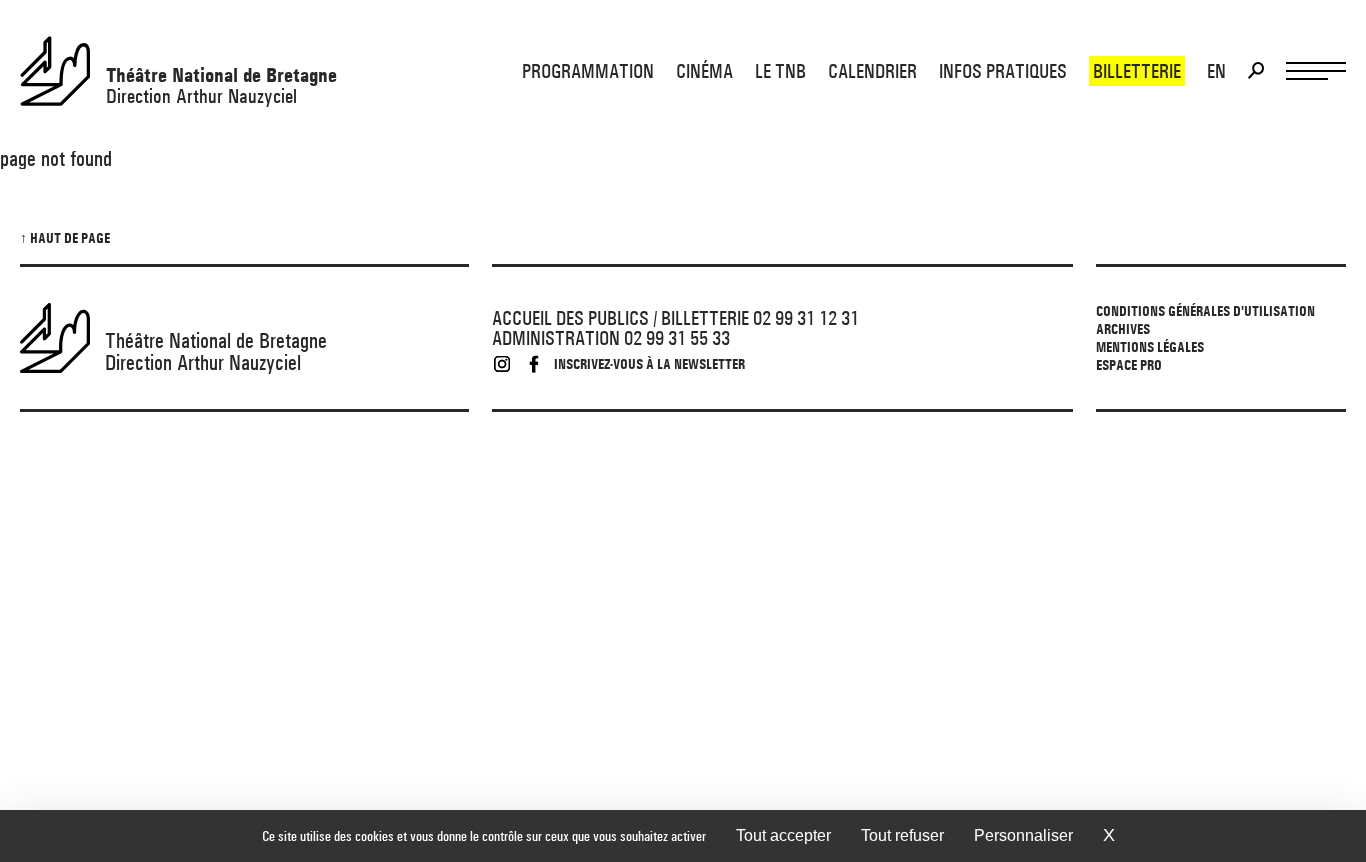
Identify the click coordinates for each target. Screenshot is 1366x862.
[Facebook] (534, 364)
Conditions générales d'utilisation (1205, 311)
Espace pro (1129, 365)
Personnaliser (1023, 835)
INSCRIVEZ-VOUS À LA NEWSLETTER (649, 364)
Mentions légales (1150, 347)
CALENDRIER (872, 71)
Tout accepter (783, 835)
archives (1123, 329)
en (1216, 71)
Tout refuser (902, 835)
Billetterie (1137, 71)
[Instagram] (502, 364)
